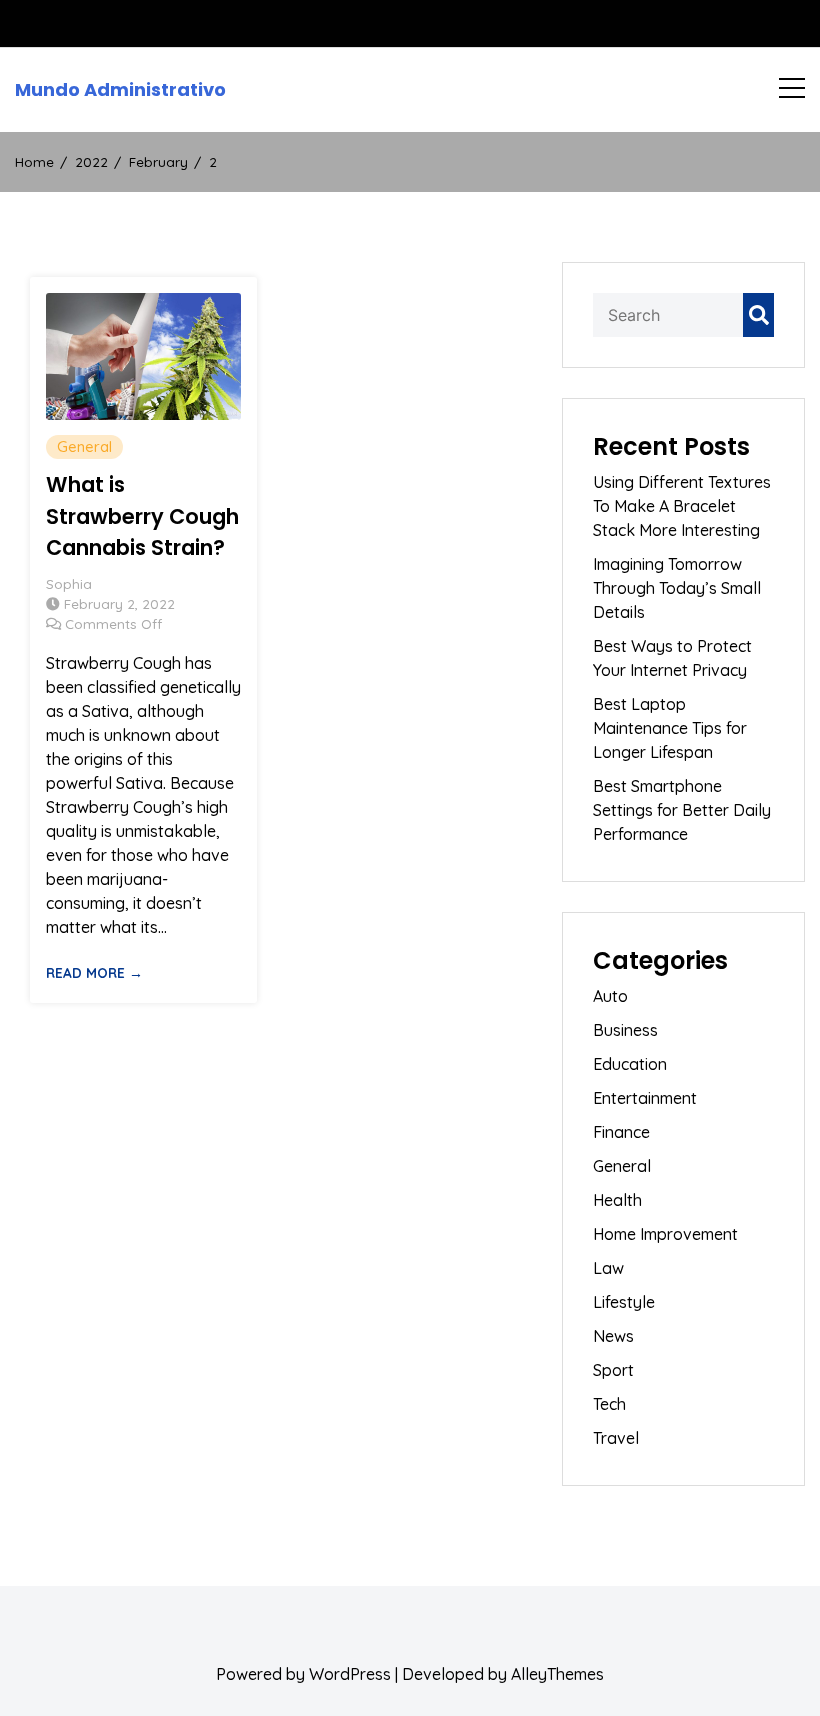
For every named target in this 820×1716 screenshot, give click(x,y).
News (613, 1336)
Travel (616, 1438)
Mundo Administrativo (120, 90)
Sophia (69, 583)
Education (630, 1064)
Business (625, 1030)
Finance (621, 1132)
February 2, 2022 (119, 603)
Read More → (94, 972)
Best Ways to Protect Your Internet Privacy (672, 658)
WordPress (350, 1674)
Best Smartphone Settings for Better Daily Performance (682, 810)
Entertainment (645, 1098)
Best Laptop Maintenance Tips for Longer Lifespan (670, 728)
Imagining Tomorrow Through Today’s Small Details (677, 588)
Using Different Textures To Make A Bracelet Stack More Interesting (682, 506)
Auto (610, 996)
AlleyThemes (557, 1674)
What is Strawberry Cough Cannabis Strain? (142, 516)
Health (617, 1200)
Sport (613, 1370)
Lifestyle (624, 1302)
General (84, 446)
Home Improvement (665, 1234)
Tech (609, 1404)
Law (608, 1268)
